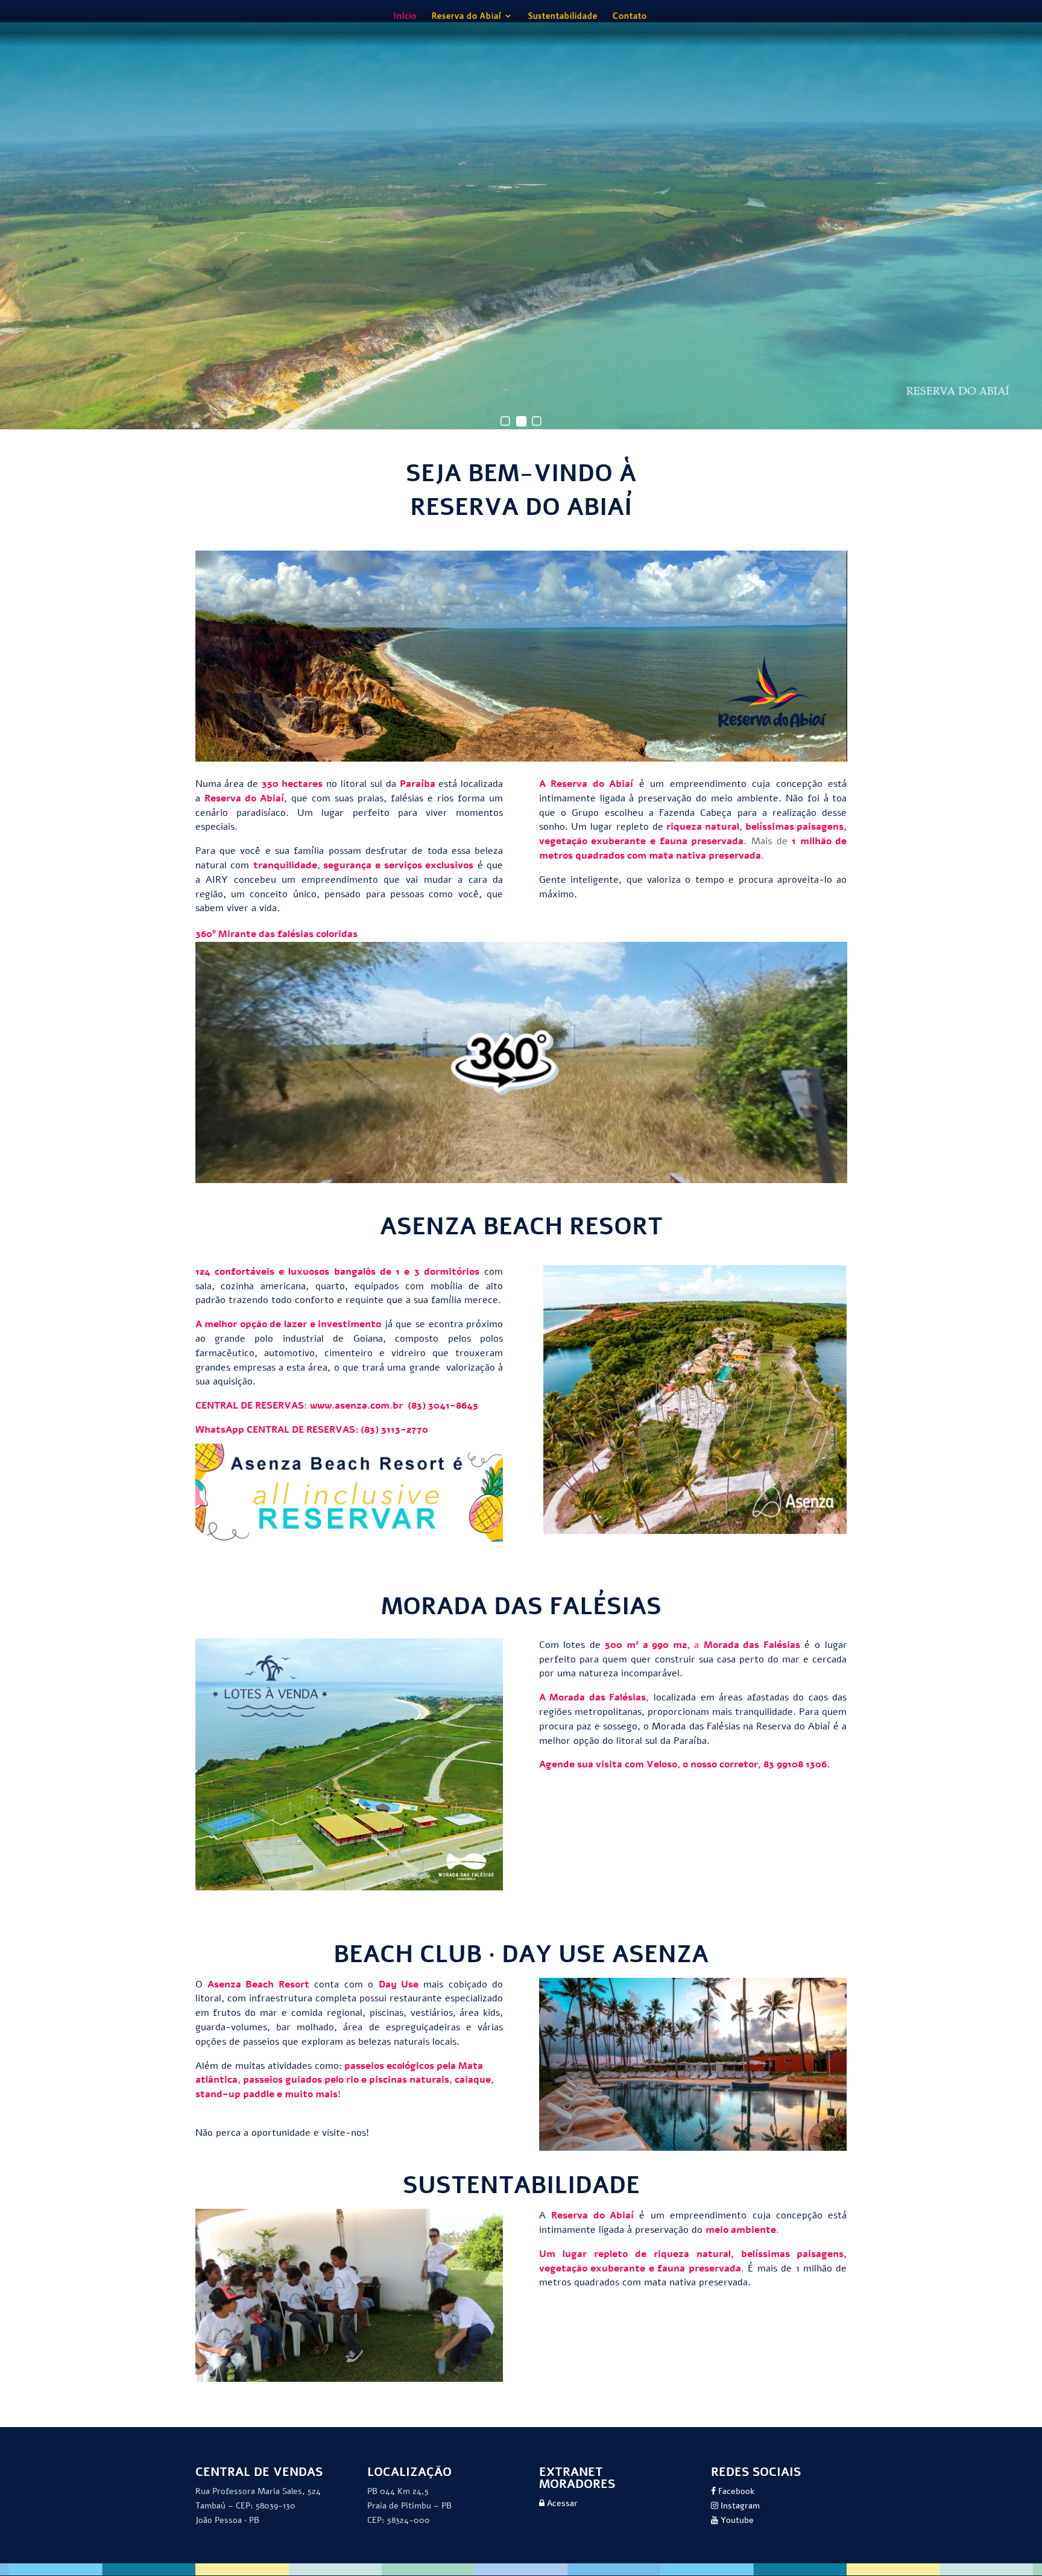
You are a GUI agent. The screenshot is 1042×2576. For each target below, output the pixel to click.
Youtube (736, 2520)
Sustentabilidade (563, 16)
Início (405, 16)
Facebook (735, 2491)
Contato (630, 16)
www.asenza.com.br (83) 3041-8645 (394, 1406)
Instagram (739, 2506)
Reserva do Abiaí (466, 16)
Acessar (561, 2503)
